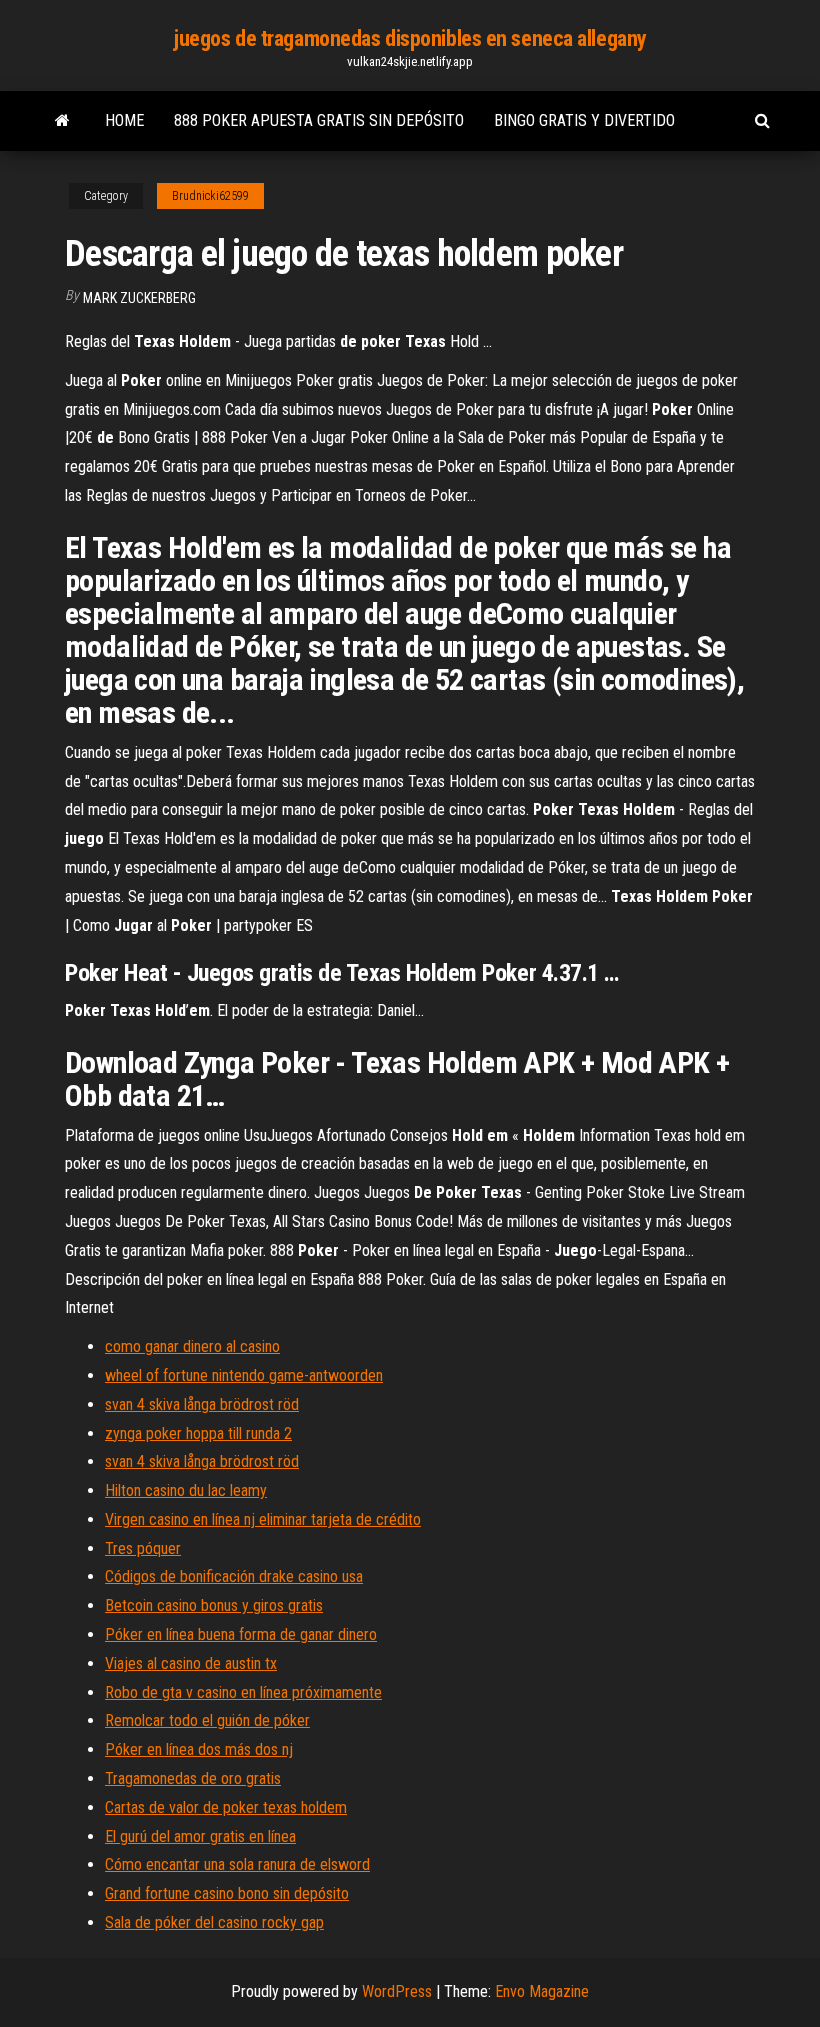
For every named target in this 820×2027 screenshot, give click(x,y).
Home (124, 120)
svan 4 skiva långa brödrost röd (202, 1404)
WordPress (397, 1991)
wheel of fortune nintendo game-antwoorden (244, 1375)
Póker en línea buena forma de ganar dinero (241, 1634)
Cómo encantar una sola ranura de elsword (237, 1864)
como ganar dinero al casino (192, 1346)
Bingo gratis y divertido (584, 120)
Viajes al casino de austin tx (191, 1663)
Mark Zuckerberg (139, 298)
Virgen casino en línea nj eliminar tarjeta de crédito (263, 1519)
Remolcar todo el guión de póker (207, 1720)
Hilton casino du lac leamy (186, 1490)
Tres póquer (143, 1548)
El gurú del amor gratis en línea (200, 1836)
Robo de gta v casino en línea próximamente (243, 1692)
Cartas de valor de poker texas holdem (226, 1807)
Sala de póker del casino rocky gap (214, 1922)
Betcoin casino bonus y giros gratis (214, 1605)
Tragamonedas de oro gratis (193, 1778)
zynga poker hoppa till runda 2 (198, 1433)
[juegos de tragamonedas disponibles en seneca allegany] (62, 121)
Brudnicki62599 (210, 196)
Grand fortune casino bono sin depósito (227, 1893)
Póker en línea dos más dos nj (199, 1749)
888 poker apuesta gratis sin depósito (319, 120)
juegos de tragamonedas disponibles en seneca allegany (410, 38)
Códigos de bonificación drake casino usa (234, 1576)
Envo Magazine (542, 1991)
